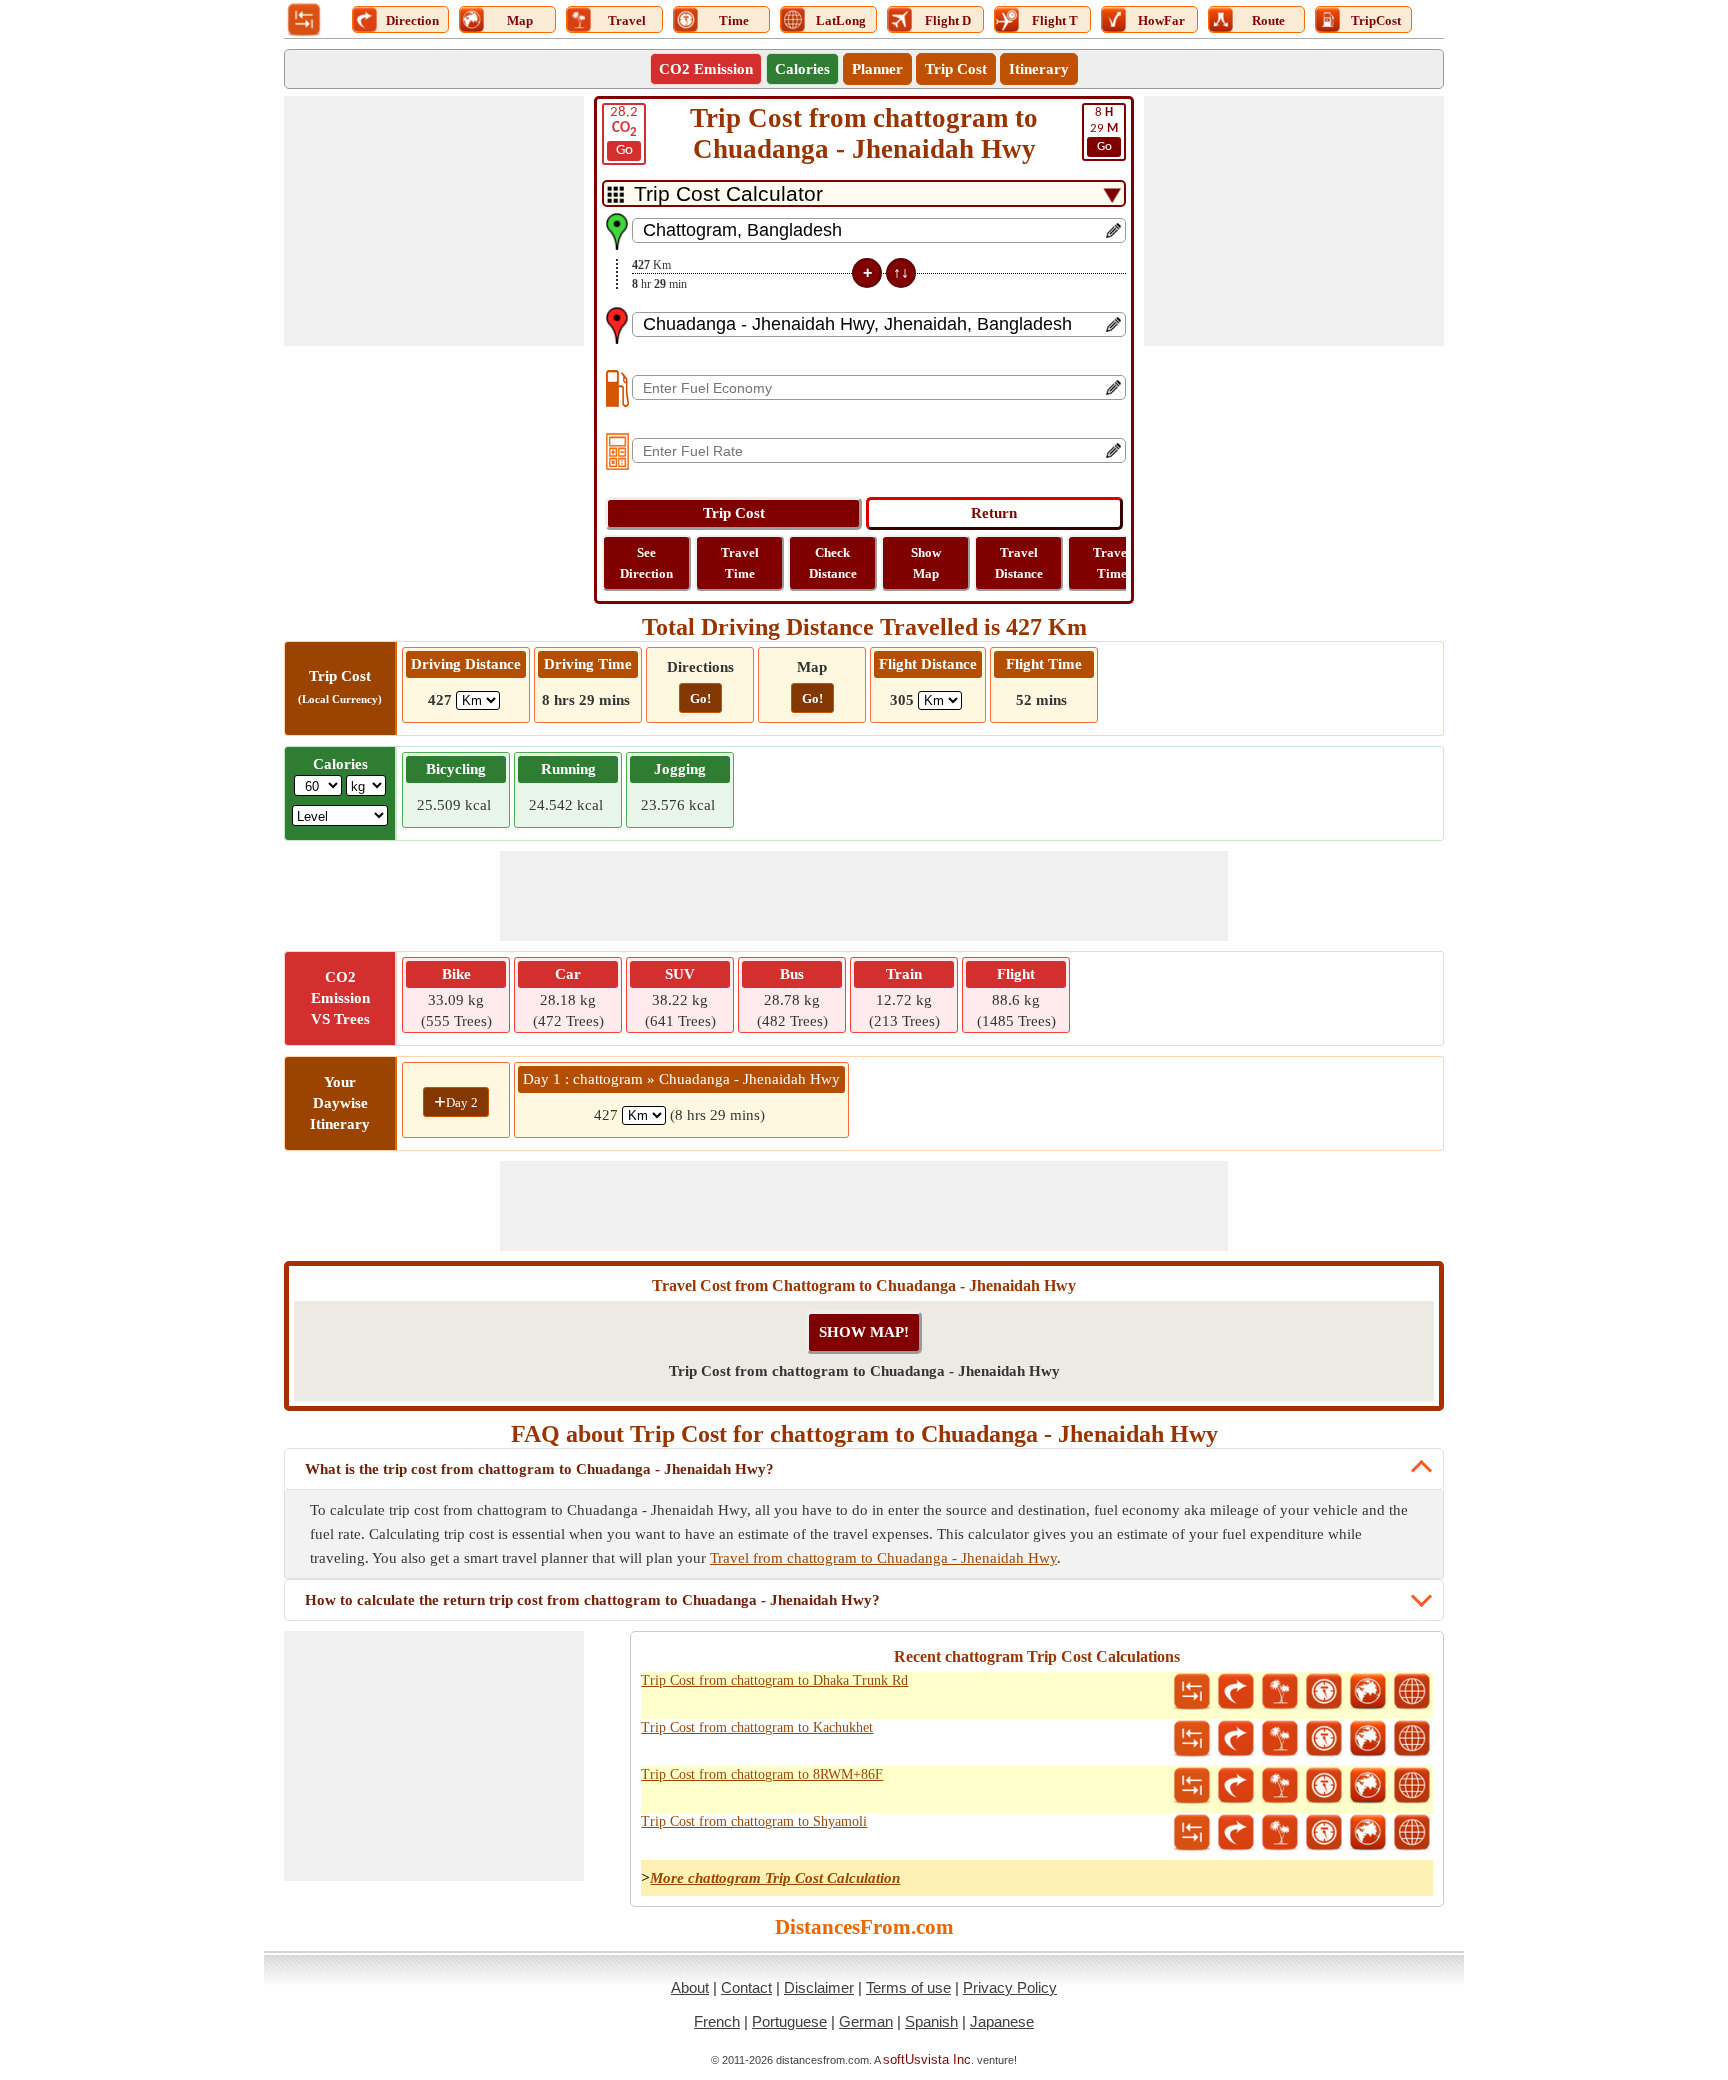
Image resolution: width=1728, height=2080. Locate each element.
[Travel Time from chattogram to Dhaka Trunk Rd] (1324, 1692)
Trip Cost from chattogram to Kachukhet (757, 1727)
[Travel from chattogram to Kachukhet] (1280, 1739)
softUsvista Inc (927, 2059)
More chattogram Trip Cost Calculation (775, 1878)
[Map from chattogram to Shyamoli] (1368, 1833)
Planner (877, 69)
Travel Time (740, 563)
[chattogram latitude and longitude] (1412, 1692)
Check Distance (833, 563)
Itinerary (1039, 69)
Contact (746, 1987)
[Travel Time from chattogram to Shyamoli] (1324, 1833)
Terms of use (908, 1987)
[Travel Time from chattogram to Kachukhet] (1324, 1739)
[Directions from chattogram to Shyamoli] (1236, 1833)
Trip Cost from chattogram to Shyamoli (754, 1821)
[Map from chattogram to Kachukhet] (1368, 1739)
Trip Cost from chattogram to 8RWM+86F (762, 1774)
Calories (802, 69)
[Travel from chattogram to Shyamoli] (1280, 1833)
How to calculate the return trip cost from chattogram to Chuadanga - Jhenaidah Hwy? (592, 1600)
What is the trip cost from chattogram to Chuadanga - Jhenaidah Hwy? (539, 1469)
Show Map (926, 563)
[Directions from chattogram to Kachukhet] (1236, 1739)
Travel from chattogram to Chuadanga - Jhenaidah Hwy (883, 1558)
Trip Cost (956, 69)
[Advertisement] (434, 221)
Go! (700, 698)
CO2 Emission (706, 69)
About (690, 1987)
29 (1104, 129)
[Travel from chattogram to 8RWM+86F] (1280, 1786)
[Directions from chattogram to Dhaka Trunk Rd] (1236, 1692)
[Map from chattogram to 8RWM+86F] (1368, 1786)
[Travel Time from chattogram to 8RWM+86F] (1324, 1786)
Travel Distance (1019, 563)
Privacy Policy (1010, 1987)
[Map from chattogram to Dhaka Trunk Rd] (1368, 1692)
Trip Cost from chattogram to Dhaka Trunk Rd (774, 1680)
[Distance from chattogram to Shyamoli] (1192, 1833)
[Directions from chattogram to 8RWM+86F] (1236, 1786)
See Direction (646, 563)
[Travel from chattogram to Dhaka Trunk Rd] (1280, 1692)
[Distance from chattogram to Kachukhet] (1192, 1739)
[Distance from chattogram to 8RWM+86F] (1192, 1786)
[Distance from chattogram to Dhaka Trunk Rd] (1192, 1692)
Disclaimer (819, 1987)
